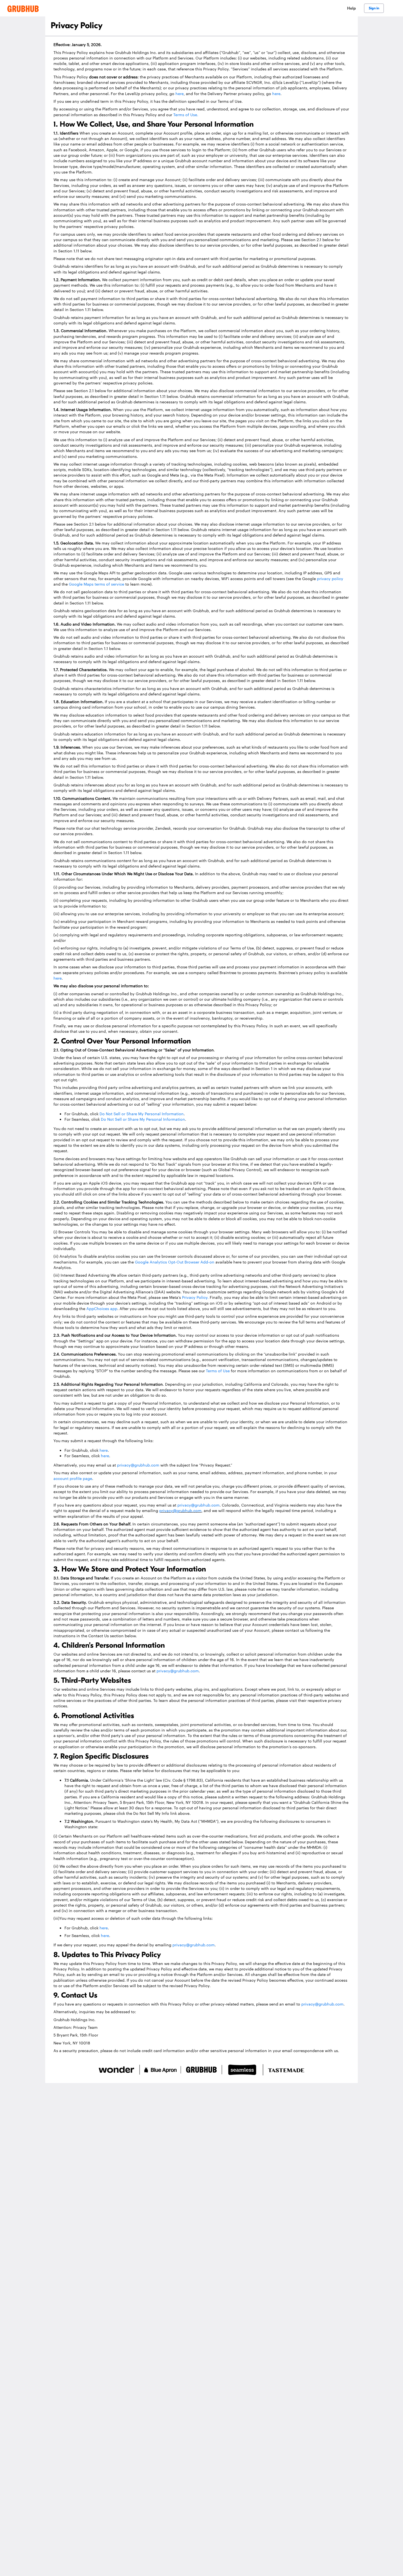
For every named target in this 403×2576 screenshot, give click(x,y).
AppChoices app (102, 1308)
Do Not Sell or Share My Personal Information (142, 1114)
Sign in (374, 8)
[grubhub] (23, 8)
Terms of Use (218, 1371)
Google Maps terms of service (97, 584)
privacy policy (330, 578)
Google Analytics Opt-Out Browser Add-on (175, 1262)
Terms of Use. (186, 115)
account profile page (73, 1478)
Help (351, 8)
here (180, 93)
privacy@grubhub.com (138, 1465)
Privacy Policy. (195, 1297)
